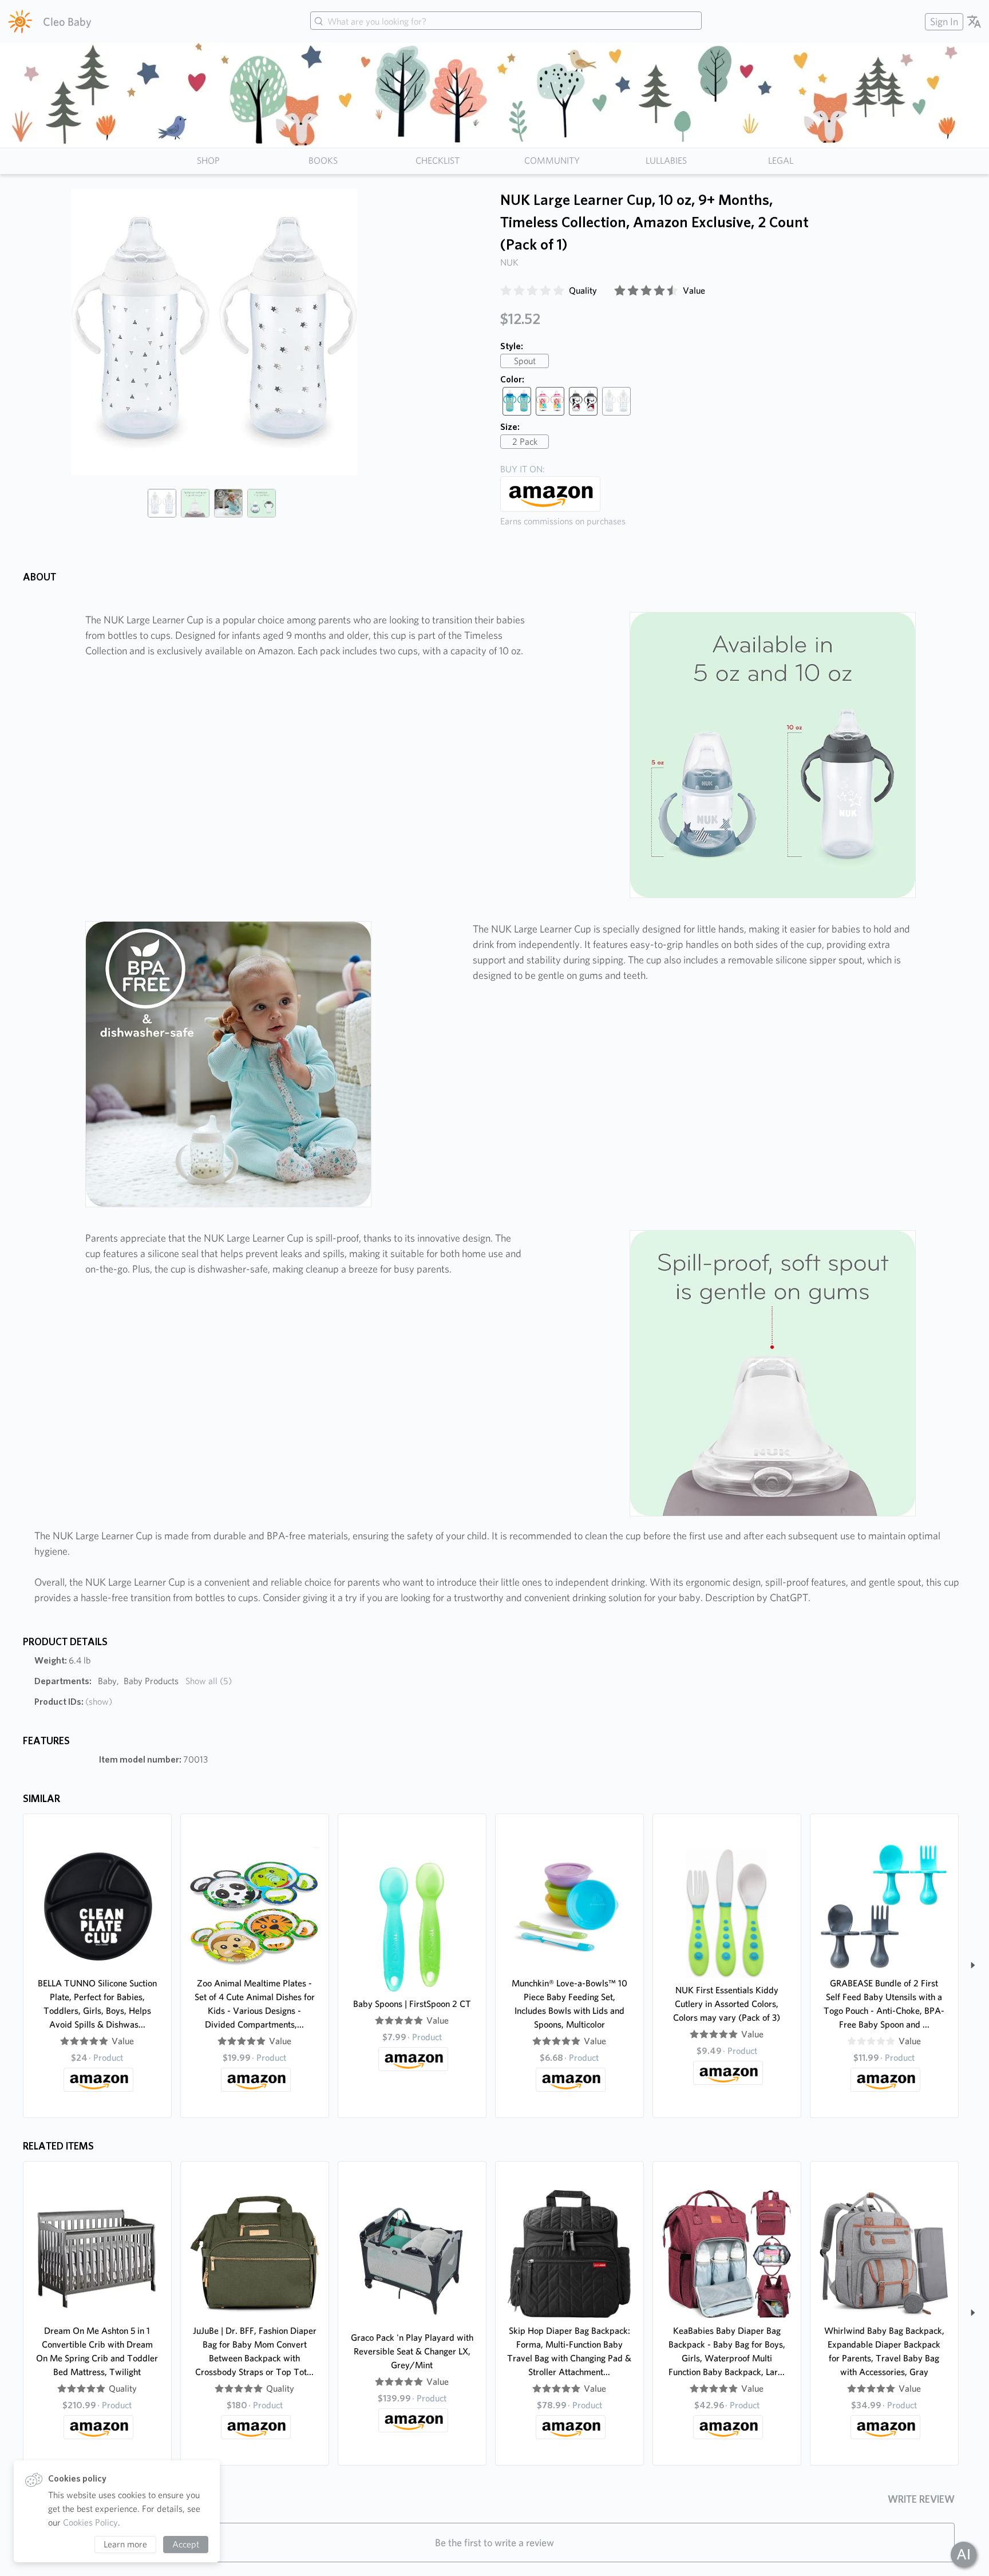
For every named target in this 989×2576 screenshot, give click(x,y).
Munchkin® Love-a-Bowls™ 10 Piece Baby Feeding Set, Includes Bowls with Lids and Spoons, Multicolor (569, 2004)
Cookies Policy (90, 2522)
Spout (525, 361)
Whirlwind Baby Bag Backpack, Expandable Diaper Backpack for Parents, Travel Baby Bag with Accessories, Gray (884, 2351)
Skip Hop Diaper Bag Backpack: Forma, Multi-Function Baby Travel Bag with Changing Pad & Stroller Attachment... (569, 2351)
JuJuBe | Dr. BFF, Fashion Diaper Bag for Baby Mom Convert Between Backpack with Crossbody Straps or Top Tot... (255, 2351)
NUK (509, 262)
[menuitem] (943, 21)
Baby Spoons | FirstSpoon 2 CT (412, 2004)
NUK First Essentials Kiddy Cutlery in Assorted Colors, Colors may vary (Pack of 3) (727, 2004)
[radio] (506, 291)
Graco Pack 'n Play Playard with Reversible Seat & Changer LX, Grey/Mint (412, 2351)
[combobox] (506, 22)
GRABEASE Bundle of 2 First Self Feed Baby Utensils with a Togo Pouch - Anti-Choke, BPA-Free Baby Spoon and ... (884, 2004)
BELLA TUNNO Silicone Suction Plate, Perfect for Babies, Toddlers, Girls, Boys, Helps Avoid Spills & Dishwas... (97, 2004)
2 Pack (525, 442)
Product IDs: (73, 1702)
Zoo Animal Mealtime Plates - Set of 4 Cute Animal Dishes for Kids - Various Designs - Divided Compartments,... (255, 2004)
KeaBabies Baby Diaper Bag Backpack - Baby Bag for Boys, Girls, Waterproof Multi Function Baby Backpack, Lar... (727, 2351)
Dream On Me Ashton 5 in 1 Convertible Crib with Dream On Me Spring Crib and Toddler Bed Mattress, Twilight (97, 2351)
